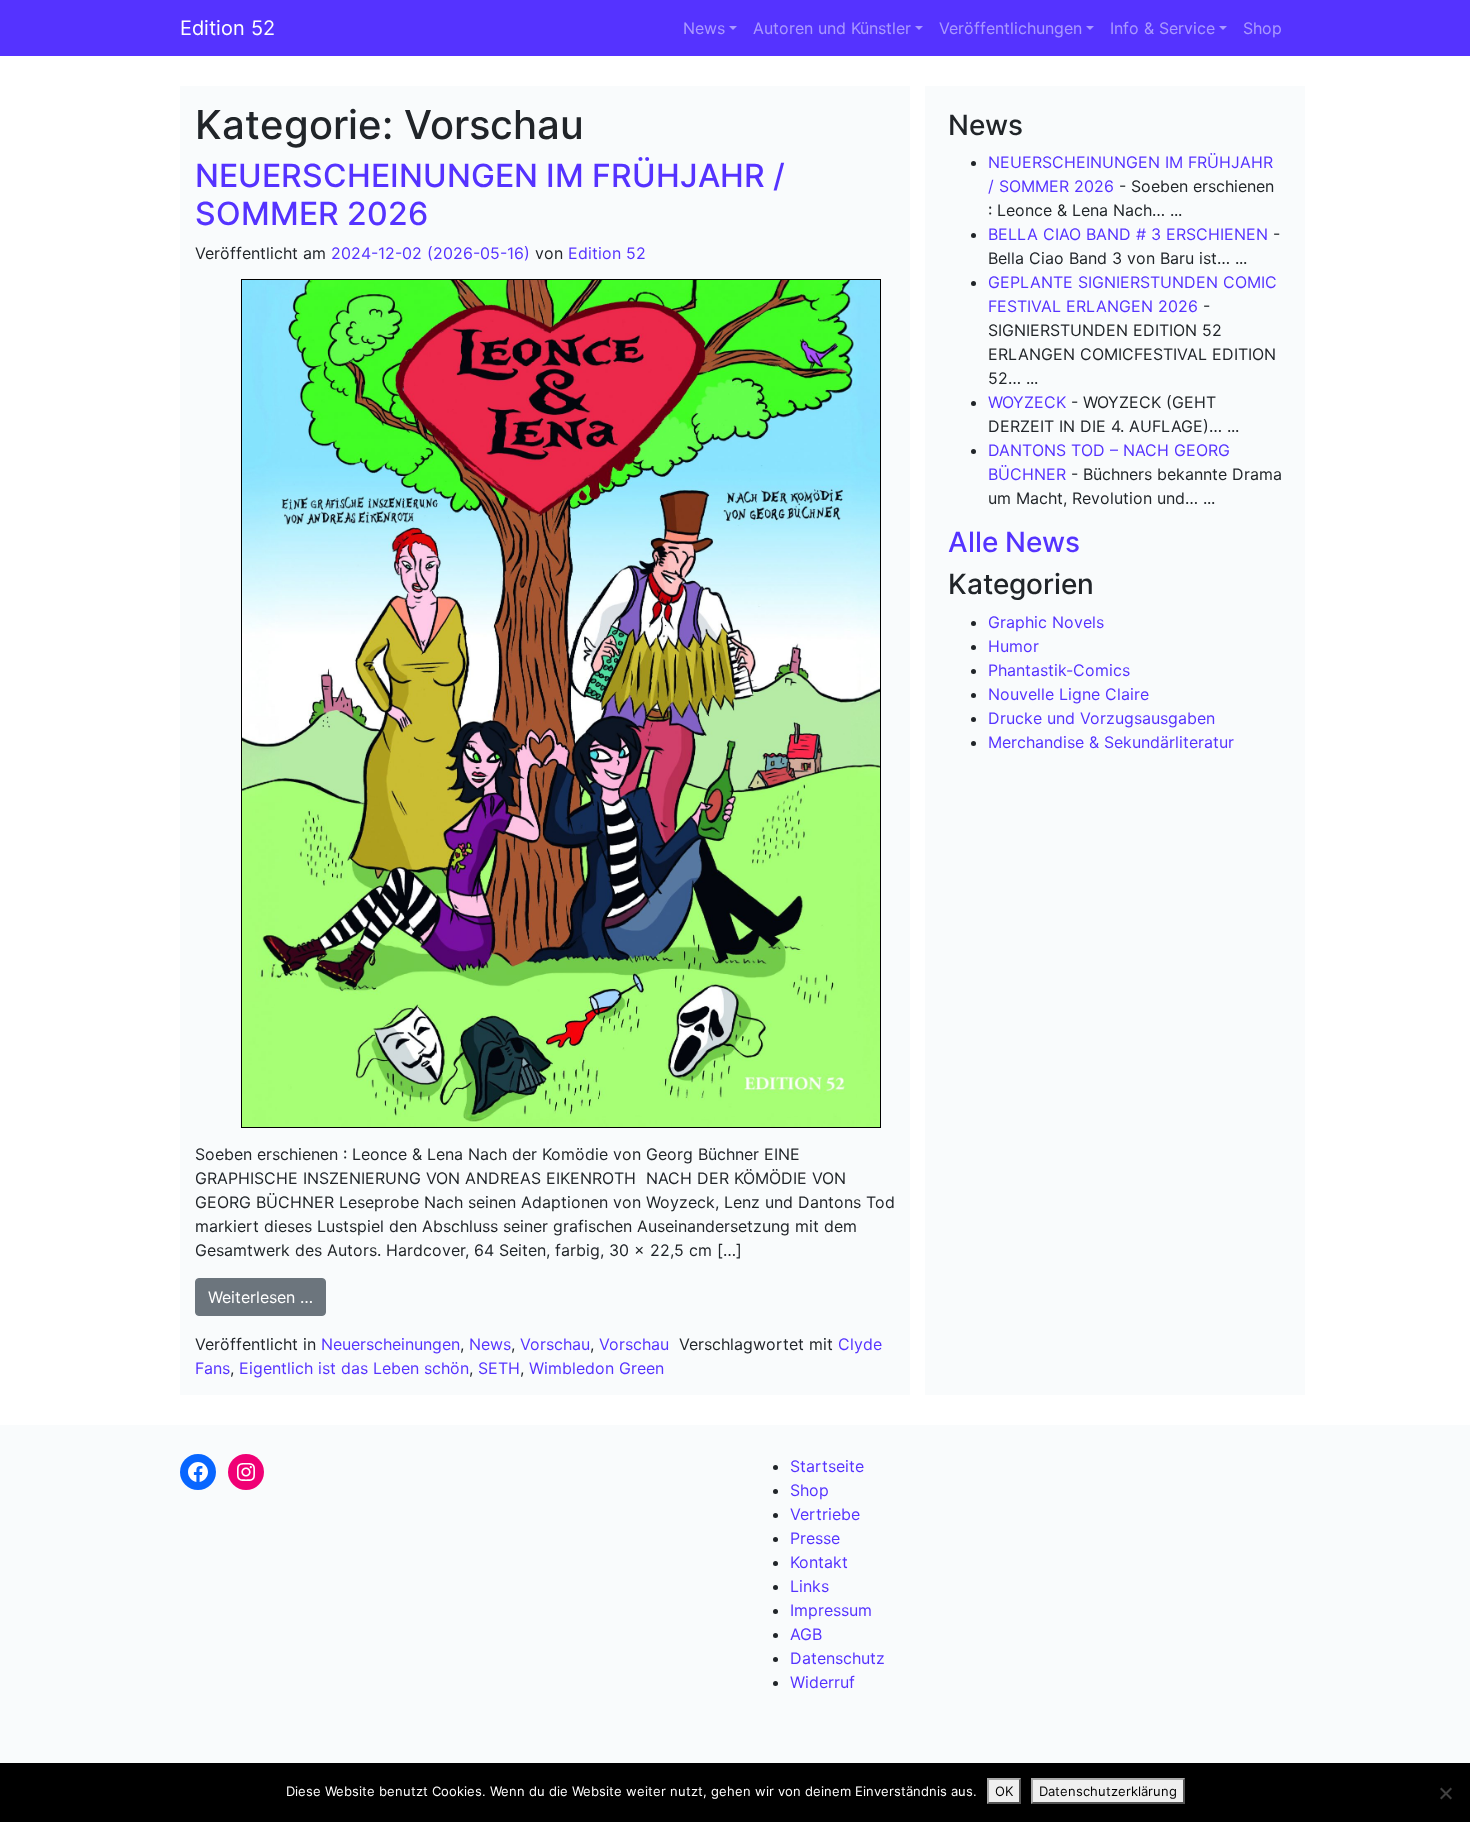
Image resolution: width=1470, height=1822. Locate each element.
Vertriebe (825, 1514)
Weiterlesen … (267, 1296)
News (704, 28)
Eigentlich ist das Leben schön (354, 1368)
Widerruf (822, 1682)
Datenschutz (837, 1658)
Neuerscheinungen (390, 1344)
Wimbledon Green (596, 1368)
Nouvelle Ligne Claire (1068, 694)
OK (1004, 1791)
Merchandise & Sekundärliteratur (1111, 742)
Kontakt (819, 1562)
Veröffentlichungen (1010, 28)
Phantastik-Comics (1059, 670)
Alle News (1014, 542)
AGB (806, 1634)
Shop (1262, 28)
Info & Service (1162, 28)
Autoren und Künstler (832, 28)
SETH (499, 1368)
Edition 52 (227, 28)
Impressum (831, 1610)
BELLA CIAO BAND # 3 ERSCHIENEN (1128, 234)
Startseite (827, 1466)
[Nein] (1445, 1793)
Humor (1013, 646)
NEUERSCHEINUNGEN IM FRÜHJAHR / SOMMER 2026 (490, 194)
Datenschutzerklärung (1108, 1791)
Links (809, 1586)
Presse (815, 1538)
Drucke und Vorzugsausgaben (1101, 718)
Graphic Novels (1046, 622)
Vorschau (555, 1344)
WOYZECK (1027, 402)
